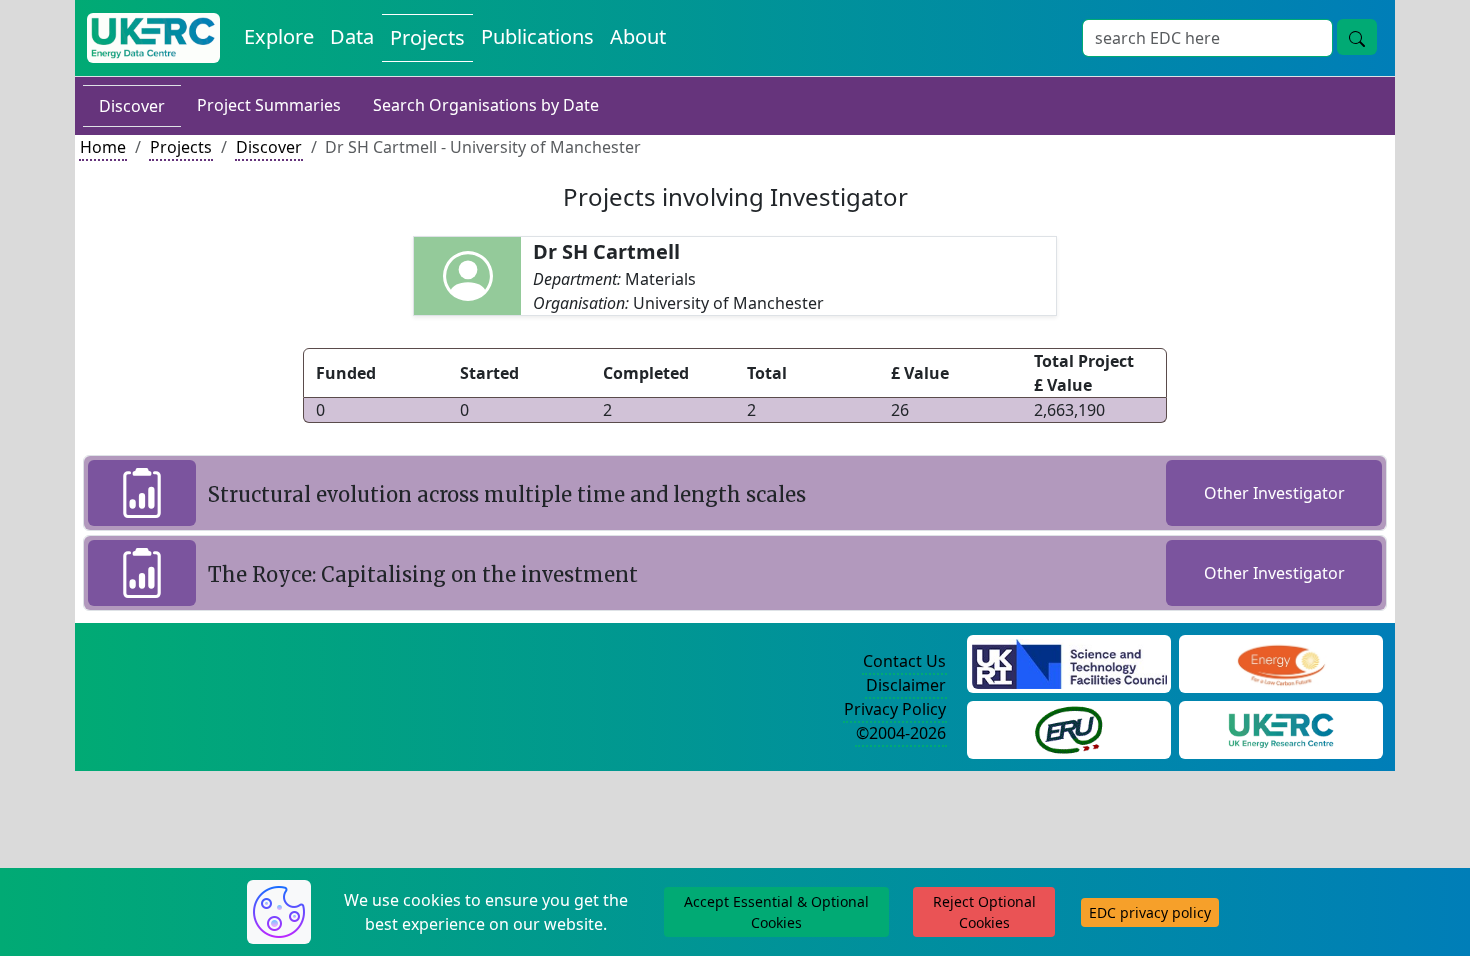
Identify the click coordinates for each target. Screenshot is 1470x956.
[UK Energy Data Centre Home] (153, 38)
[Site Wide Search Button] (1357, 37)
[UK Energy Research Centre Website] (1281, 728)
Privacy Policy (895, 709)
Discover (132, 106)
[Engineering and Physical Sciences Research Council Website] (1280, 662)
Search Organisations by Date (486, 105)
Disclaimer (906, 685)
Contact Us (904, 661)
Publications (537, 36)
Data (352, 36)
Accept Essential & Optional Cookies (776, 912)
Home (103, 147)
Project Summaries (269, 105)
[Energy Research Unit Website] (1069, 728)
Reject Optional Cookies (984, 912)
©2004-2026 (901, 733)
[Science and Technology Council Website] (1069, 662)
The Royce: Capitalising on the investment (423, 574)
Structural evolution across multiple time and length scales (507, 494)
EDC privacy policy (1150, 912)
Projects (427, 37)
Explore (279, 36)
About (638, 36)
